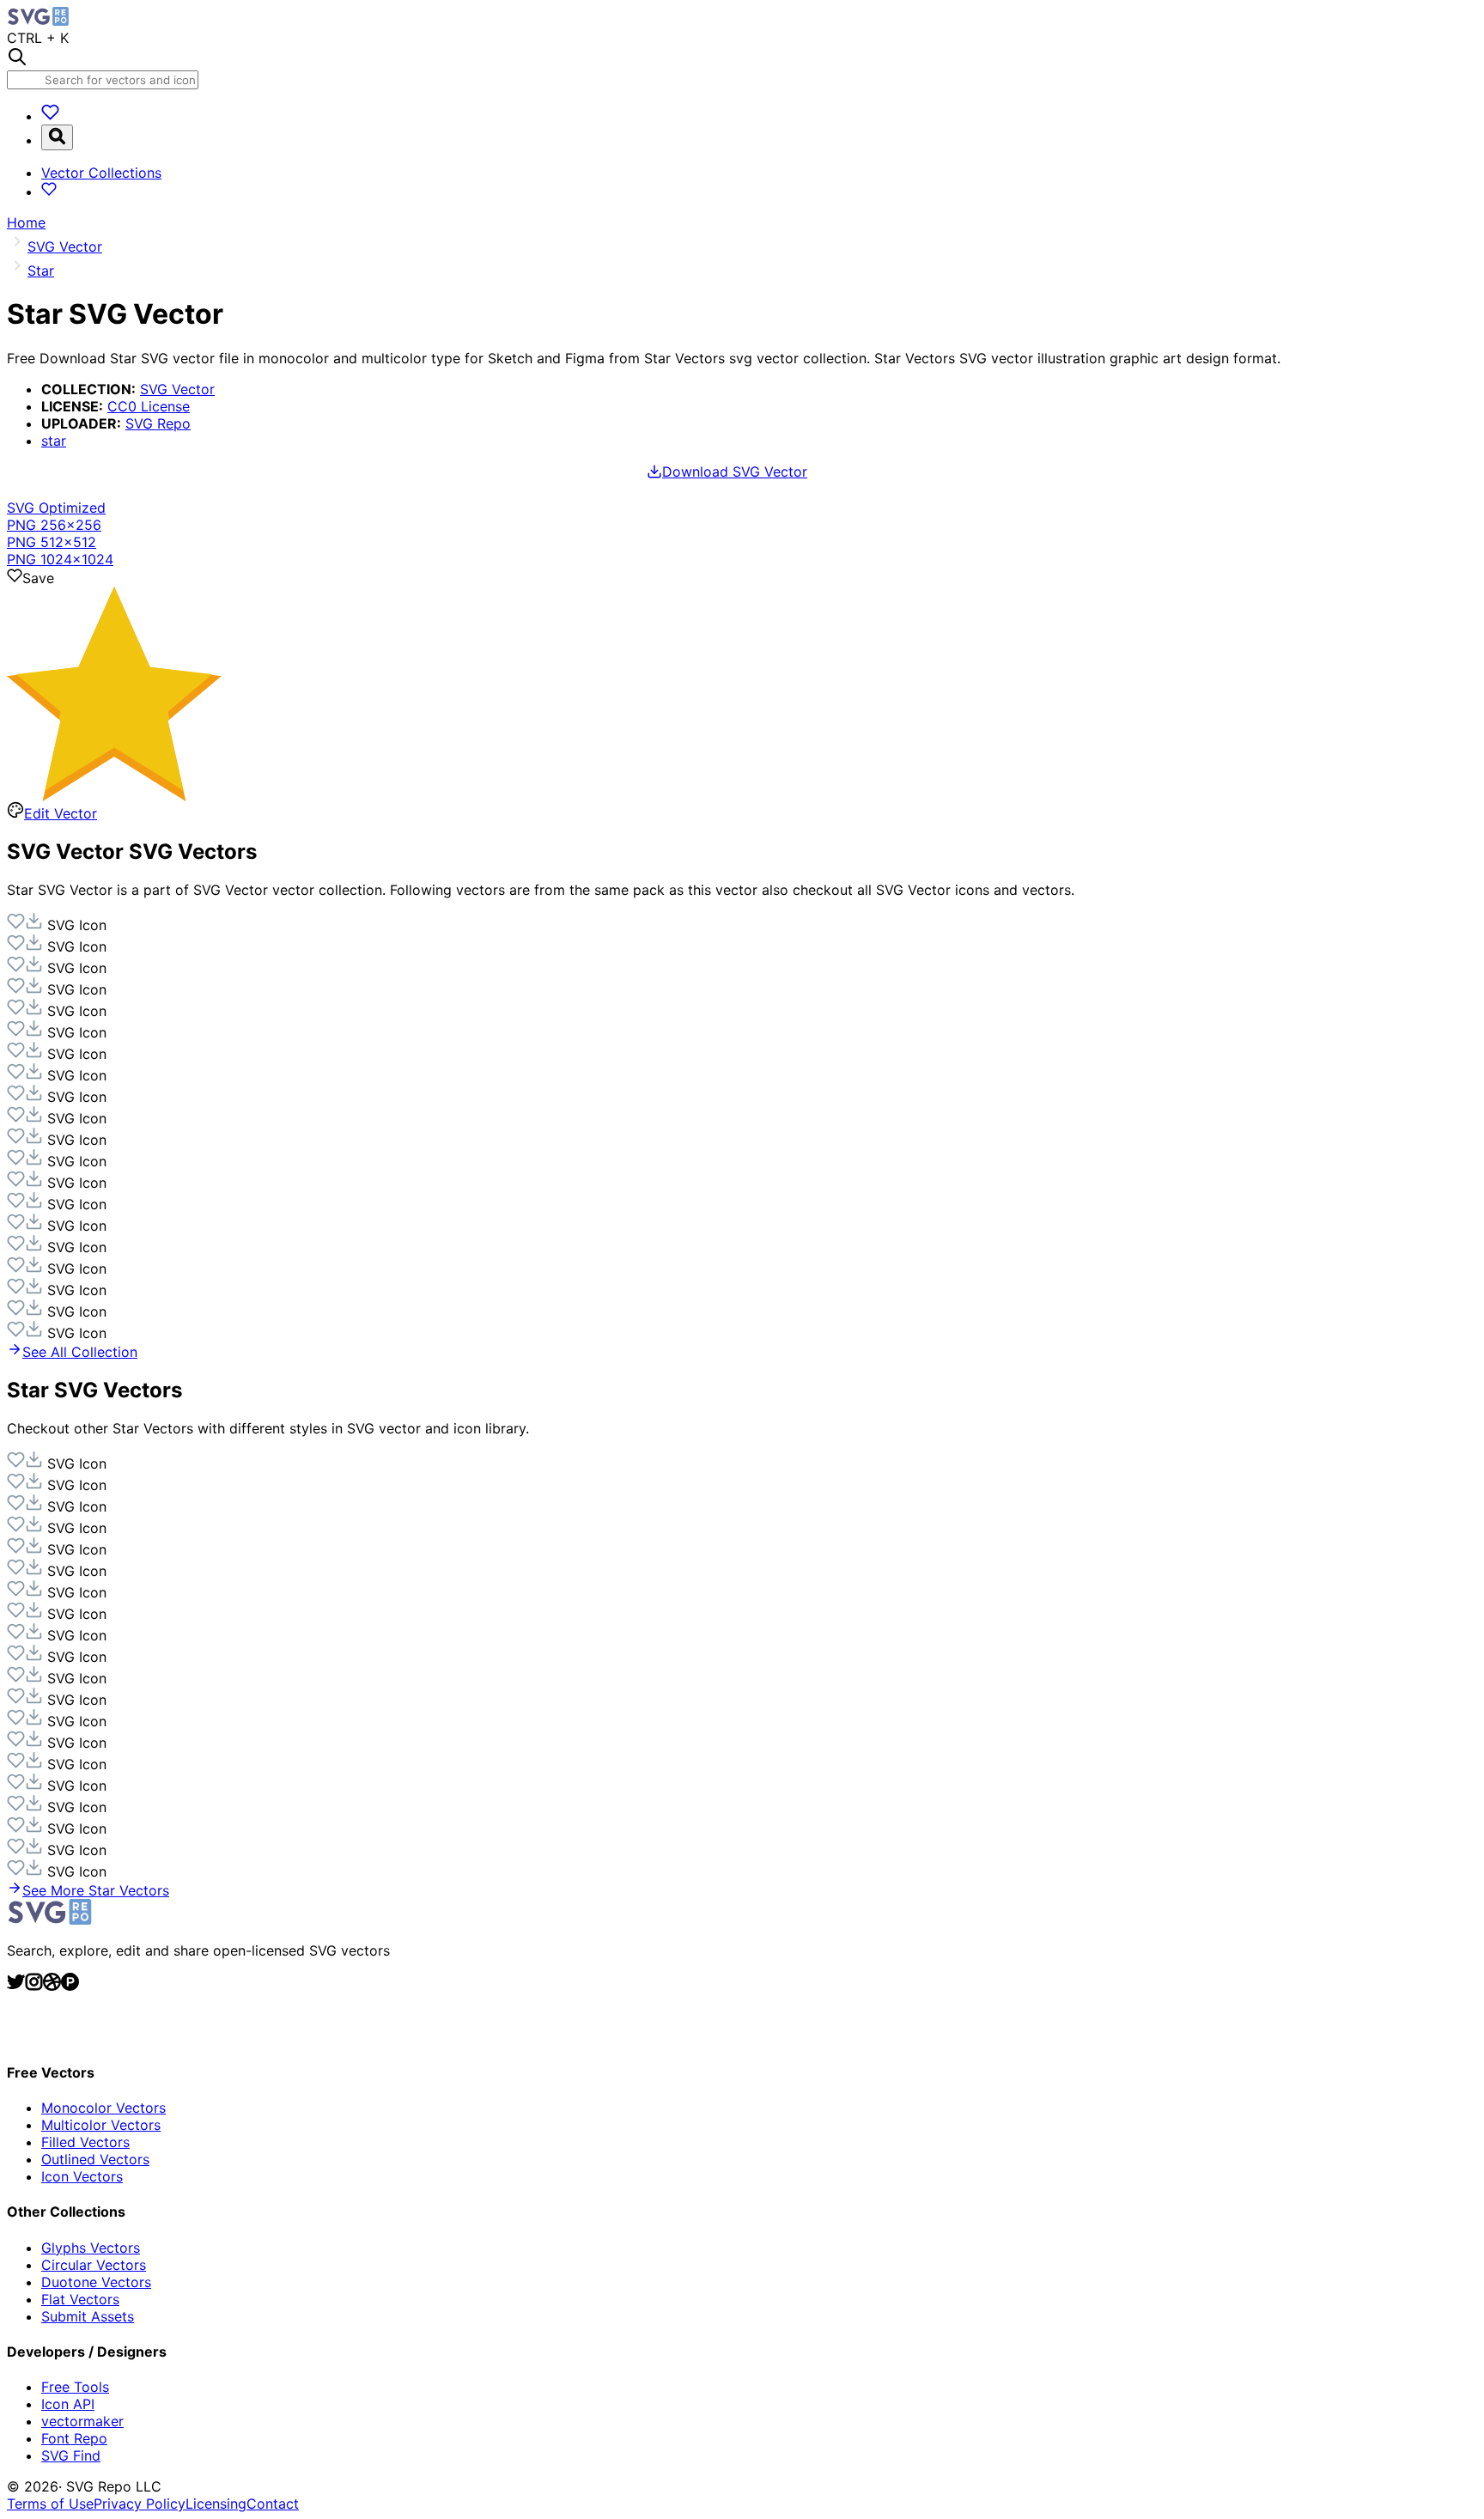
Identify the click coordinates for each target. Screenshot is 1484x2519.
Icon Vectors (82, 2176)
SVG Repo (158, 423)
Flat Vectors (80, 2299)
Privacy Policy (140, 2504)
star (54, 441)
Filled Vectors (85, 2142)
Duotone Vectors (96, 2282)
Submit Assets (88, 2316)
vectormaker (82, 2421)
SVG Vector (177, 389)
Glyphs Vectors (91, 2248)
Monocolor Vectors (103, 2108)
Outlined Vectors (95, 2159)
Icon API (68, 2404)
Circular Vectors (94, 2265)
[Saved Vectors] (50, 116)
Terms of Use (50, 2504)
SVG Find (71, 2455)
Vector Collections (101, 173)
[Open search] (57, 137)
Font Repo (74, 2438)
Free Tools (75, 2387)
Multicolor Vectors (101, 2125)
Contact (273, 2504)
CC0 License (149, 406)
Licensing (216, 2504)
